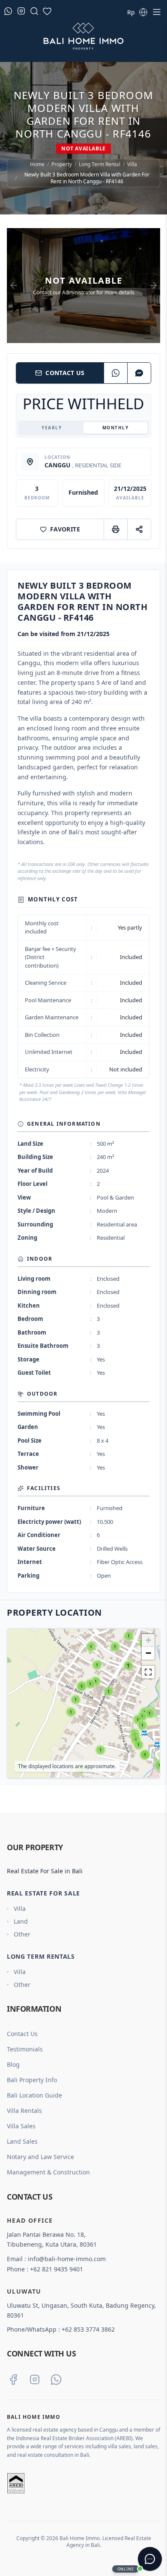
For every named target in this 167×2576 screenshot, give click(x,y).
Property (62, 164)
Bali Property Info (32, 2080)
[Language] (143, 12)
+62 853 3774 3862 (88, 2329)
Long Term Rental (100, 164)
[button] (20, 1767)
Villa (132, 164)
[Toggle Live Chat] (150, 2559)
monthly (116, 428)
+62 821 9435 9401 (57, 2269)
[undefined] (148, 1672)
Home (37, 164)
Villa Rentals (24, 2111)
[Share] (139, 529)
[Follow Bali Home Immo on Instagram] (35, 2379)
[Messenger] (139, 373)
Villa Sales (21, 2126)
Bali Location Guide (34, 2095)
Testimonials (25, 2049)
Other (22, 1934)
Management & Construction (48, 2172)
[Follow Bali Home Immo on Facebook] (13, 2379)
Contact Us (65, 373)
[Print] (115, 529)
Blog (13, 2064)
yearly (52, 428)
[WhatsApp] (115, 373)
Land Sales (22, 2141)
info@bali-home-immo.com (67, 2259)
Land (21, 1921)
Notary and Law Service (40, 2157)
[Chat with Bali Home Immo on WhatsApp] (56, 2379)
